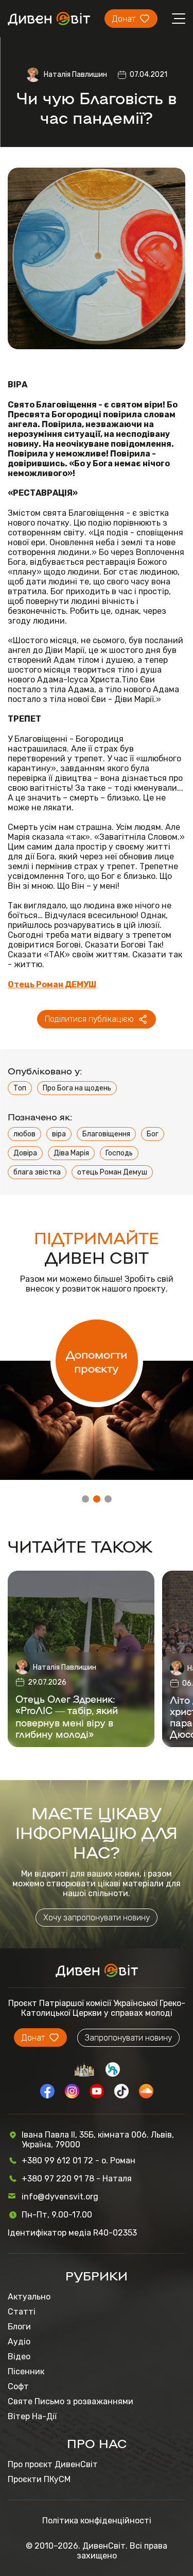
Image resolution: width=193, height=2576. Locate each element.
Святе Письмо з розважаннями (71, 2401)
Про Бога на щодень (77, 1088)
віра (59, 1134)
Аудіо (19, 2342)
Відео (19, 2357)
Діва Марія (71, 1153)
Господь (119, 1153)
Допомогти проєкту (97, 1361)
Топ (20, 1088)
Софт (18, 2386)
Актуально (29, 2297)
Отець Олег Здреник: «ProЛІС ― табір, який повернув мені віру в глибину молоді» (67, 1716)
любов (24, 1134)
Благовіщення (106, 1134)
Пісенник (26, 2371)
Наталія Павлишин (75, 75)
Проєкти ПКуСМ (39, 2479)
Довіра (25, 1153)
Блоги (19, 2327)
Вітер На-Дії (32, 2416)
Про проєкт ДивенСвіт (53, 2464)
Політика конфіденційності (97, 2521)
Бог (153, 1134)
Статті (22, 2312)
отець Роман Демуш (112, 1172)
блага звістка (37, 1172)
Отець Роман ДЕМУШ (52, 984)
